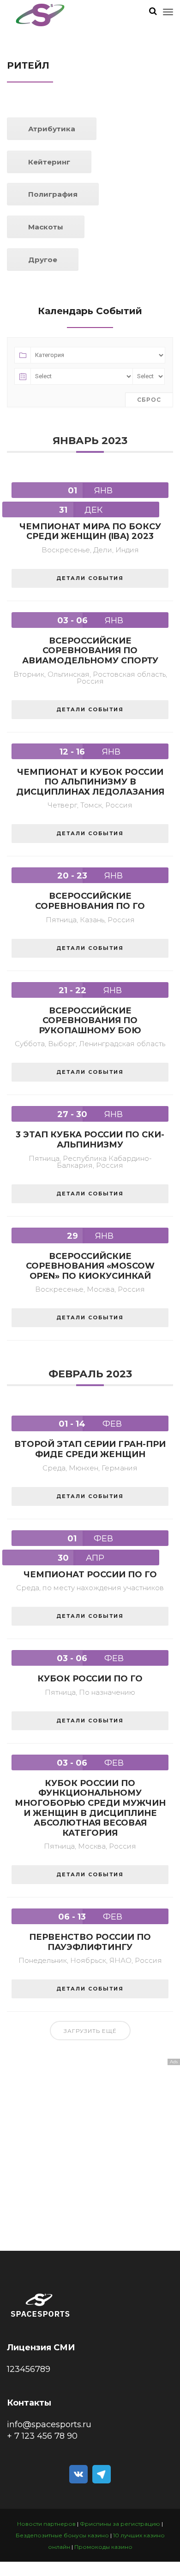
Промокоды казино (103, 2547)
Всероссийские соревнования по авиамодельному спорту (90, 651)
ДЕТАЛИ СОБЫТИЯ (90, 578)
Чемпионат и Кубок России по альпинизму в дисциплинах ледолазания (90, 782)
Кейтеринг (49, 162)
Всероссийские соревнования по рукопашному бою (90, 1021)
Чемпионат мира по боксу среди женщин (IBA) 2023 (90, 532)
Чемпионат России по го (90, 1575)
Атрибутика (52, 129)
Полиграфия (53, 194)
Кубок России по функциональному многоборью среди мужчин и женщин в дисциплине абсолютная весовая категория (90, 1808)
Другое (43, 260)
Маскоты (46, 227)
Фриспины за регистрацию (120, 2524)
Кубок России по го (90, 1679)
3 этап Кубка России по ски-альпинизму (90, 1140)
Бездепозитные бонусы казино (62, 2535)
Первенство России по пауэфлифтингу (90, 1942)
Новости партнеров (46, 2524)
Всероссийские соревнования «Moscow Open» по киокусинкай (90, 1266)
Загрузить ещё (90, 2031)
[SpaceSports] (40, 15)
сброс (149, 400)
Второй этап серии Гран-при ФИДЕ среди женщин (90, 1449)
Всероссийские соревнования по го (90, 901)
